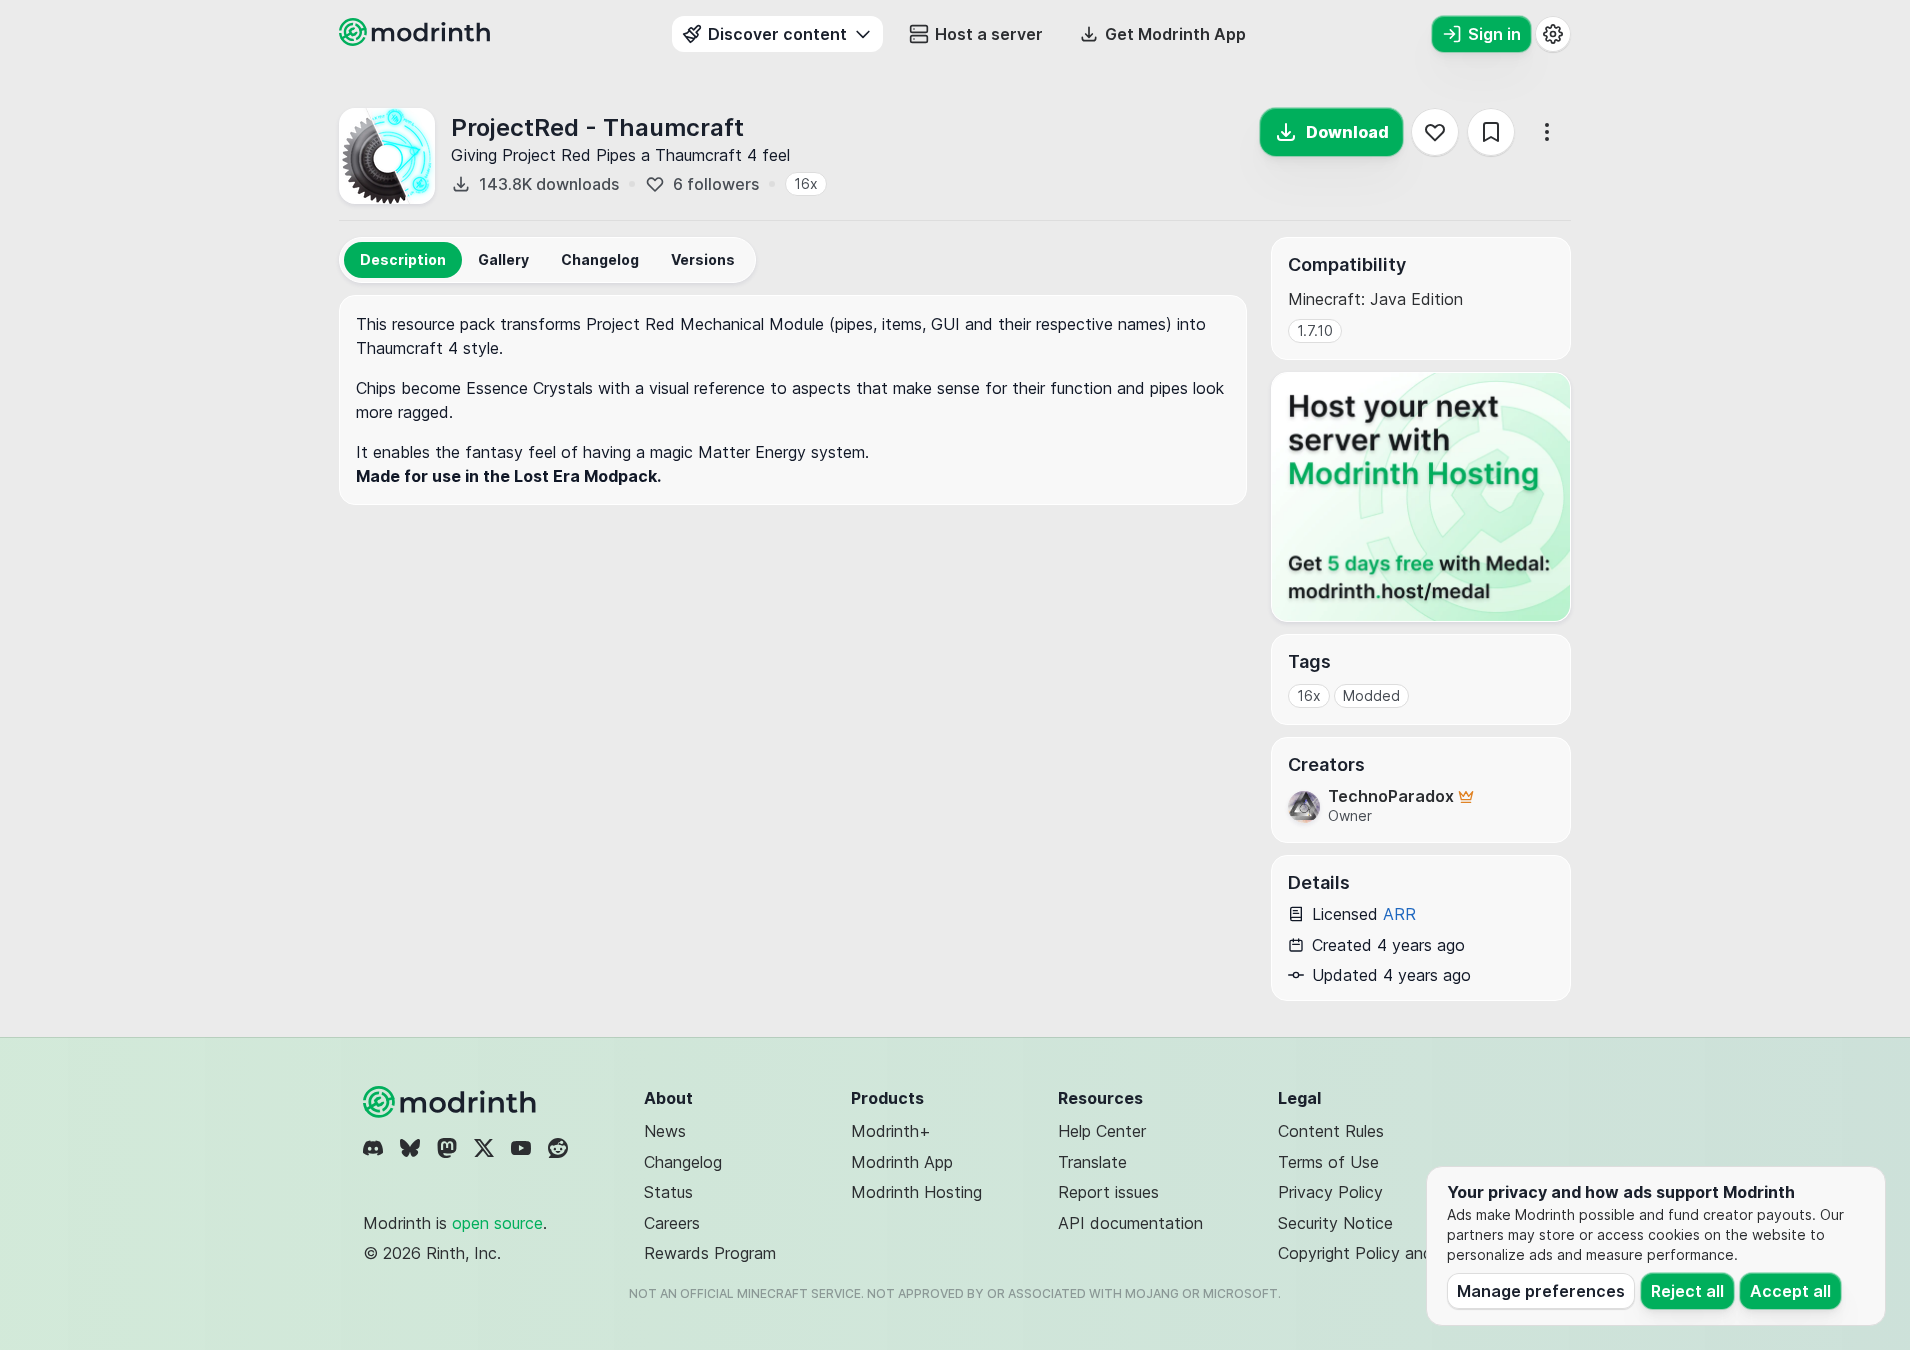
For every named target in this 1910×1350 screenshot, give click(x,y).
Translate (1092, 1162)
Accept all (1790, 1291)
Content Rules (1331, 1131)
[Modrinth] (452, 1102)
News (665, 1131)
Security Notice (1335, 1223)
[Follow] (1435, 132)
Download (1347, 132)
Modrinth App (902, 1162)
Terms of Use (1328, 1162)
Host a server (989, 34)
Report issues (1108, 1192)
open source (497, 1223)
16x (806, 183)
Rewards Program (710, 1253)
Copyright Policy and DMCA (1382, 1253)
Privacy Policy (1330, 1192)
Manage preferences (1541, 1291)
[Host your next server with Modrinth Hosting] (1421, 497)
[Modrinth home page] (417, 40)
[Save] (1491, 132)
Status (668, 1192)
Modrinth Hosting (916, 1192)
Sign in (1494, 34)
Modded (1371, 695)
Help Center (1102, 1131)
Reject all (1687, 1291)
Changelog (683, 1162)
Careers (672, 1223)
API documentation (1130, 1223)
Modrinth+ (891, 1131)
